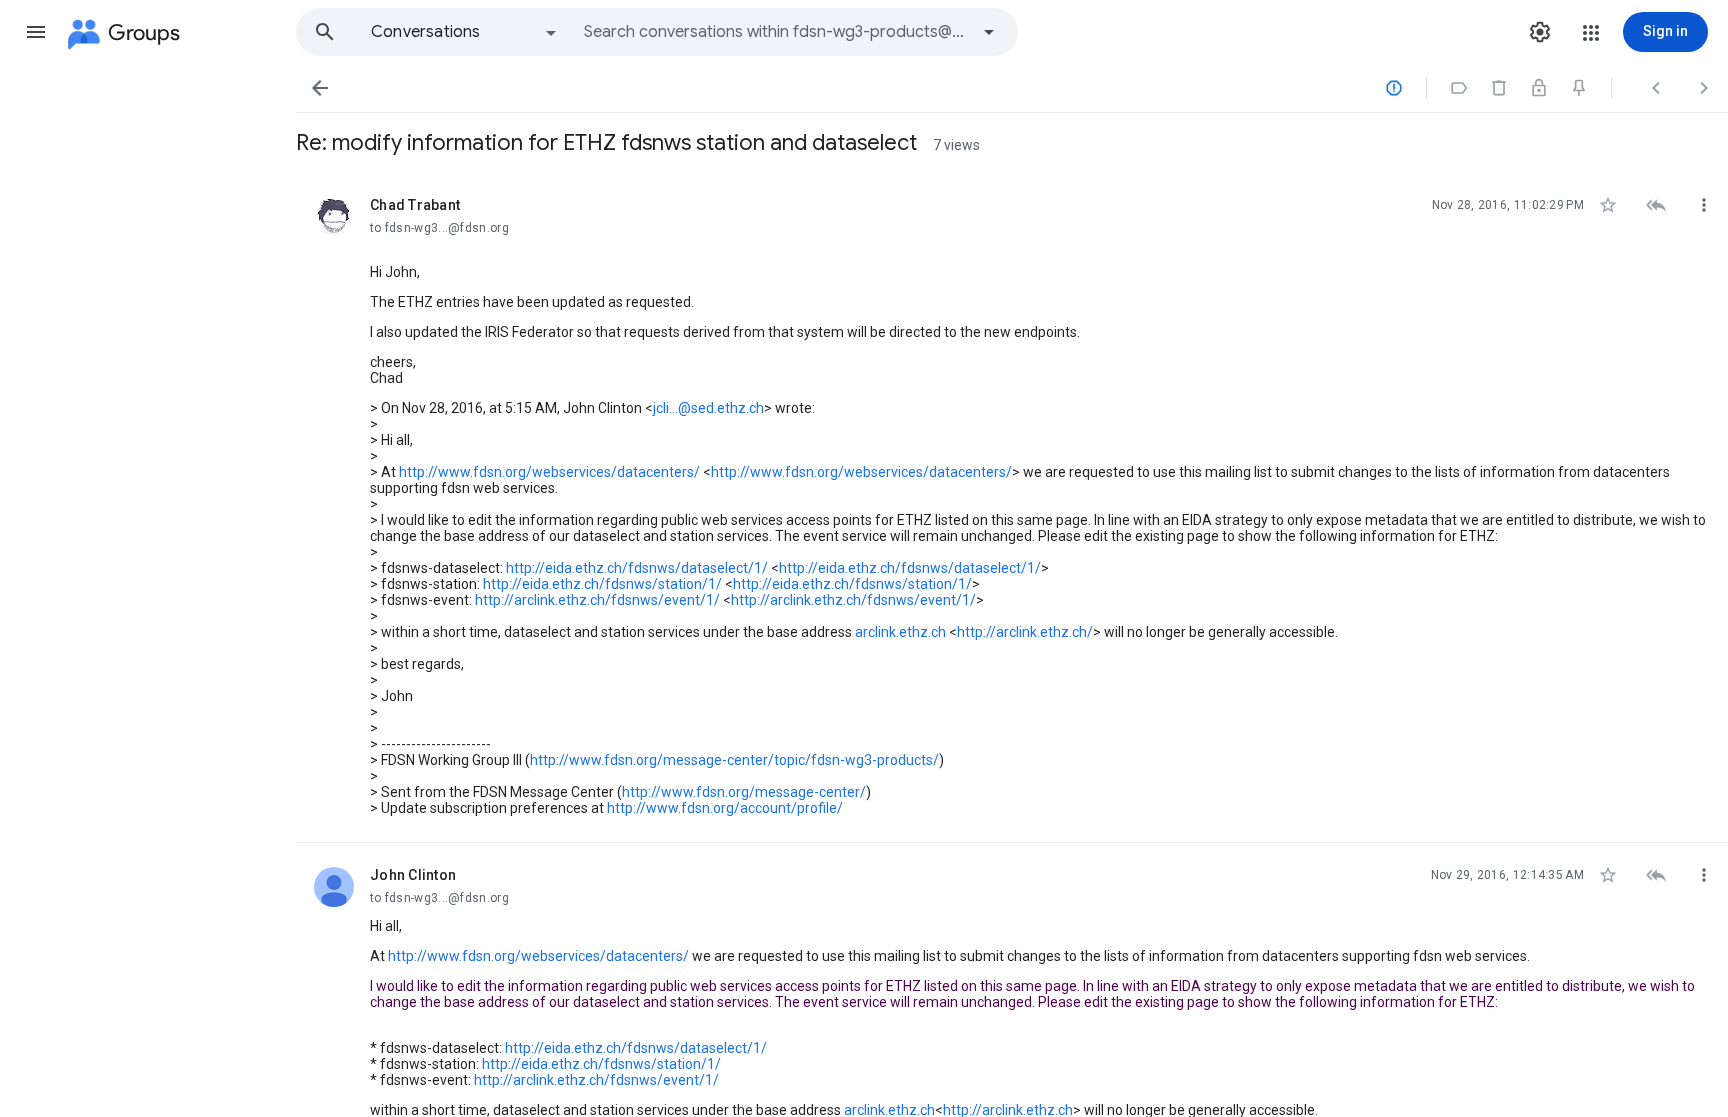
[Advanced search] (989, 32)
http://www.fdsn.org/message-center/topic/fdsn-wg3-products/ (734, 760)
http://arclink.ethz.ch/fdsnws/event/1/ (597, 600)
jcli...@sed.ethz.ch (708, 408)
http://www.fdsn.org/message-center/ (744, 792)
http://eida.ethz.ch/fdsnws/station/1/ (602, 584)
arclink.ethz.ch (900, 632)
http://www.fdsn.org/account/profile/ (725, 808)
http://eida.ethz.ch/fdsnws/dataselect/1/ (637, 568)
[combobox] (776, 32)
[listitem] (1012, 508)
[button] (36, 32)
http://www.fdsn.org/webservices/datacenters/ (549, 472)
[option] (465, 32)
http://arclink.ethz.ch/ (1025, 632)
